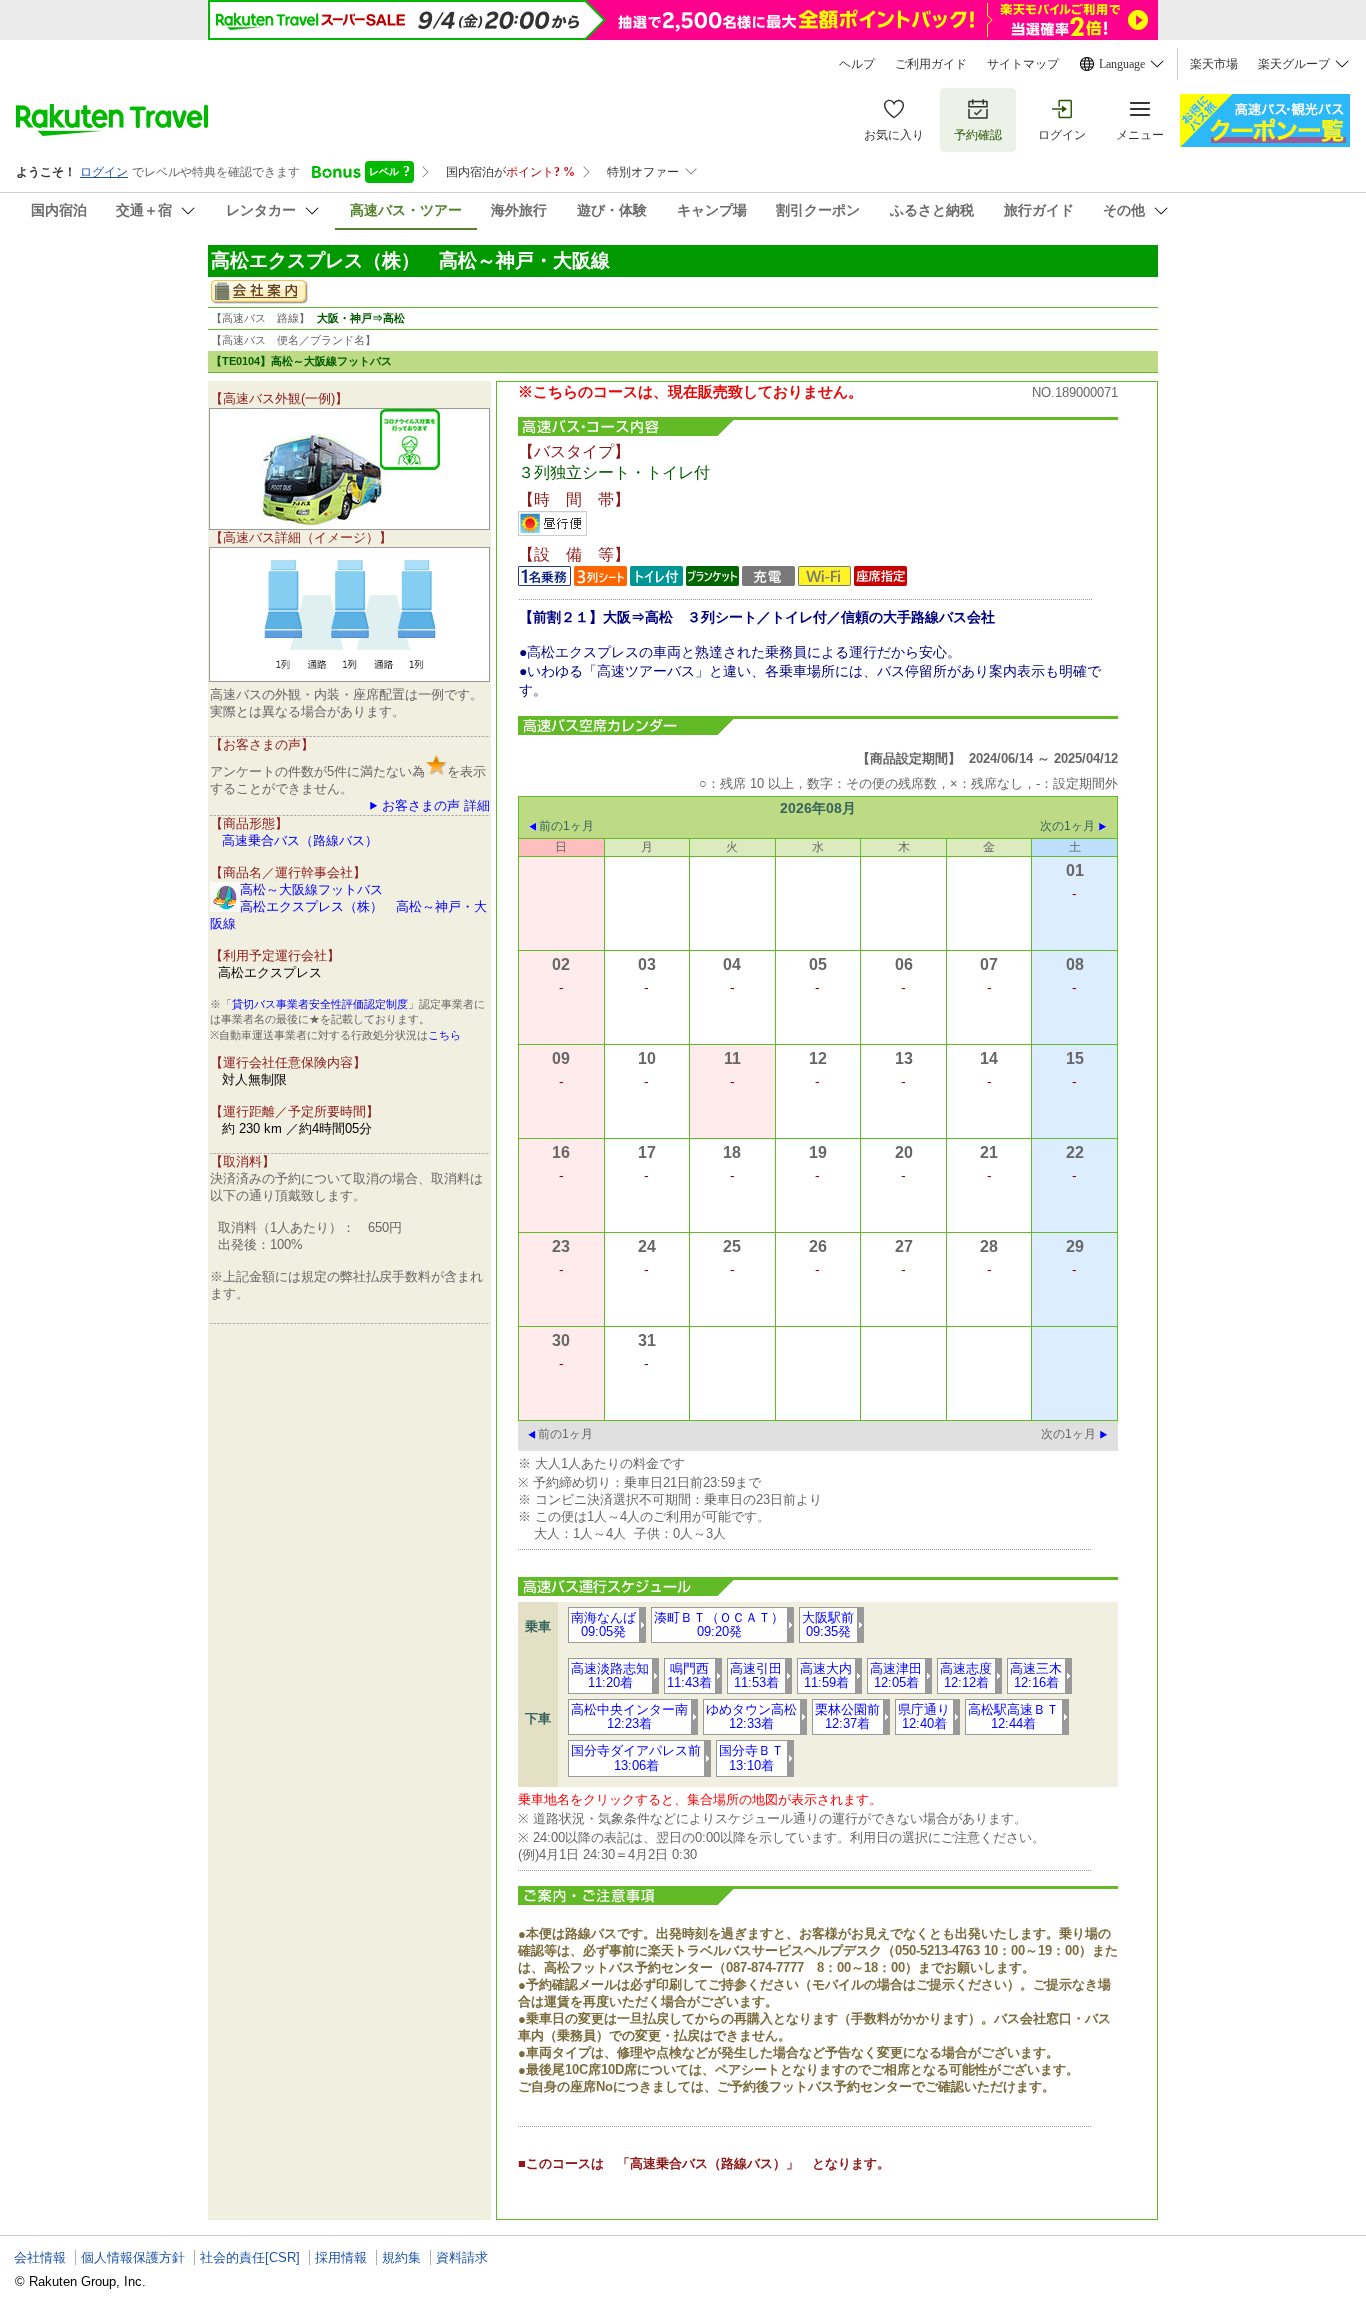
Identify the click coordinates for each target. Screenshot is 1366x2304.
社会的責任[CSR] (250, 2257)
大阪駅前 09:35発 (828, 1624)
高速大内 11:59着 (826, 1675)
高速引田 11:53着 (756, 1675)
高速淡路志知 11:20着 (610, 1675)
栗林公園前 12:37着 (847, 1716)
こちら (444, 1035)
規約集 (401, 2257)
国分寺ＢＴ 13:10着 (751, 1757)
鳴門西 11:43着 (689, 1675)
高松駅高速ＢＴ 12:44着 (1013, 1716)
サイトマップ (1023, 64)
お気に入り (894, 135)
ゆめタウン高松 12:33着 (751, 1716)
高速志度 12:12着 (966, 1675)
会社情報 (40, 2257)
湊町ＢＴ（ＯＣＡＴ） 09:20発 (719, 1624)
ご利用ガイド (931, 64)
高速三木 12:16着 (1036, 1675)
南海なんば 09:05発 (603, 1624)
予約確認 (978, 135)
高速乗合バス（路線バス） (300, 840)
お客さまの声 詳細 (436, 805)
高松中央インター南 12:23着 (629, 1716)
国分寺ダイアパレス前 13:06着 (636, 1757)
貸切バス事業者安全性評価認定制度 (320, 1004)
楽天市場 (1214, 64)
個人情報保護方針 (133, 2257)
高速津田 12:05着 (896, 1675)
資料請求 (462, 2257)
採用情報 (341, 2257)
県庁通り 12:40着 (924, 1716)
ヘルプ (857, 64)
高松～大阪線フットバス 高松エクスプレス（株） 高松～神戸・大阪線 (348, 906)
